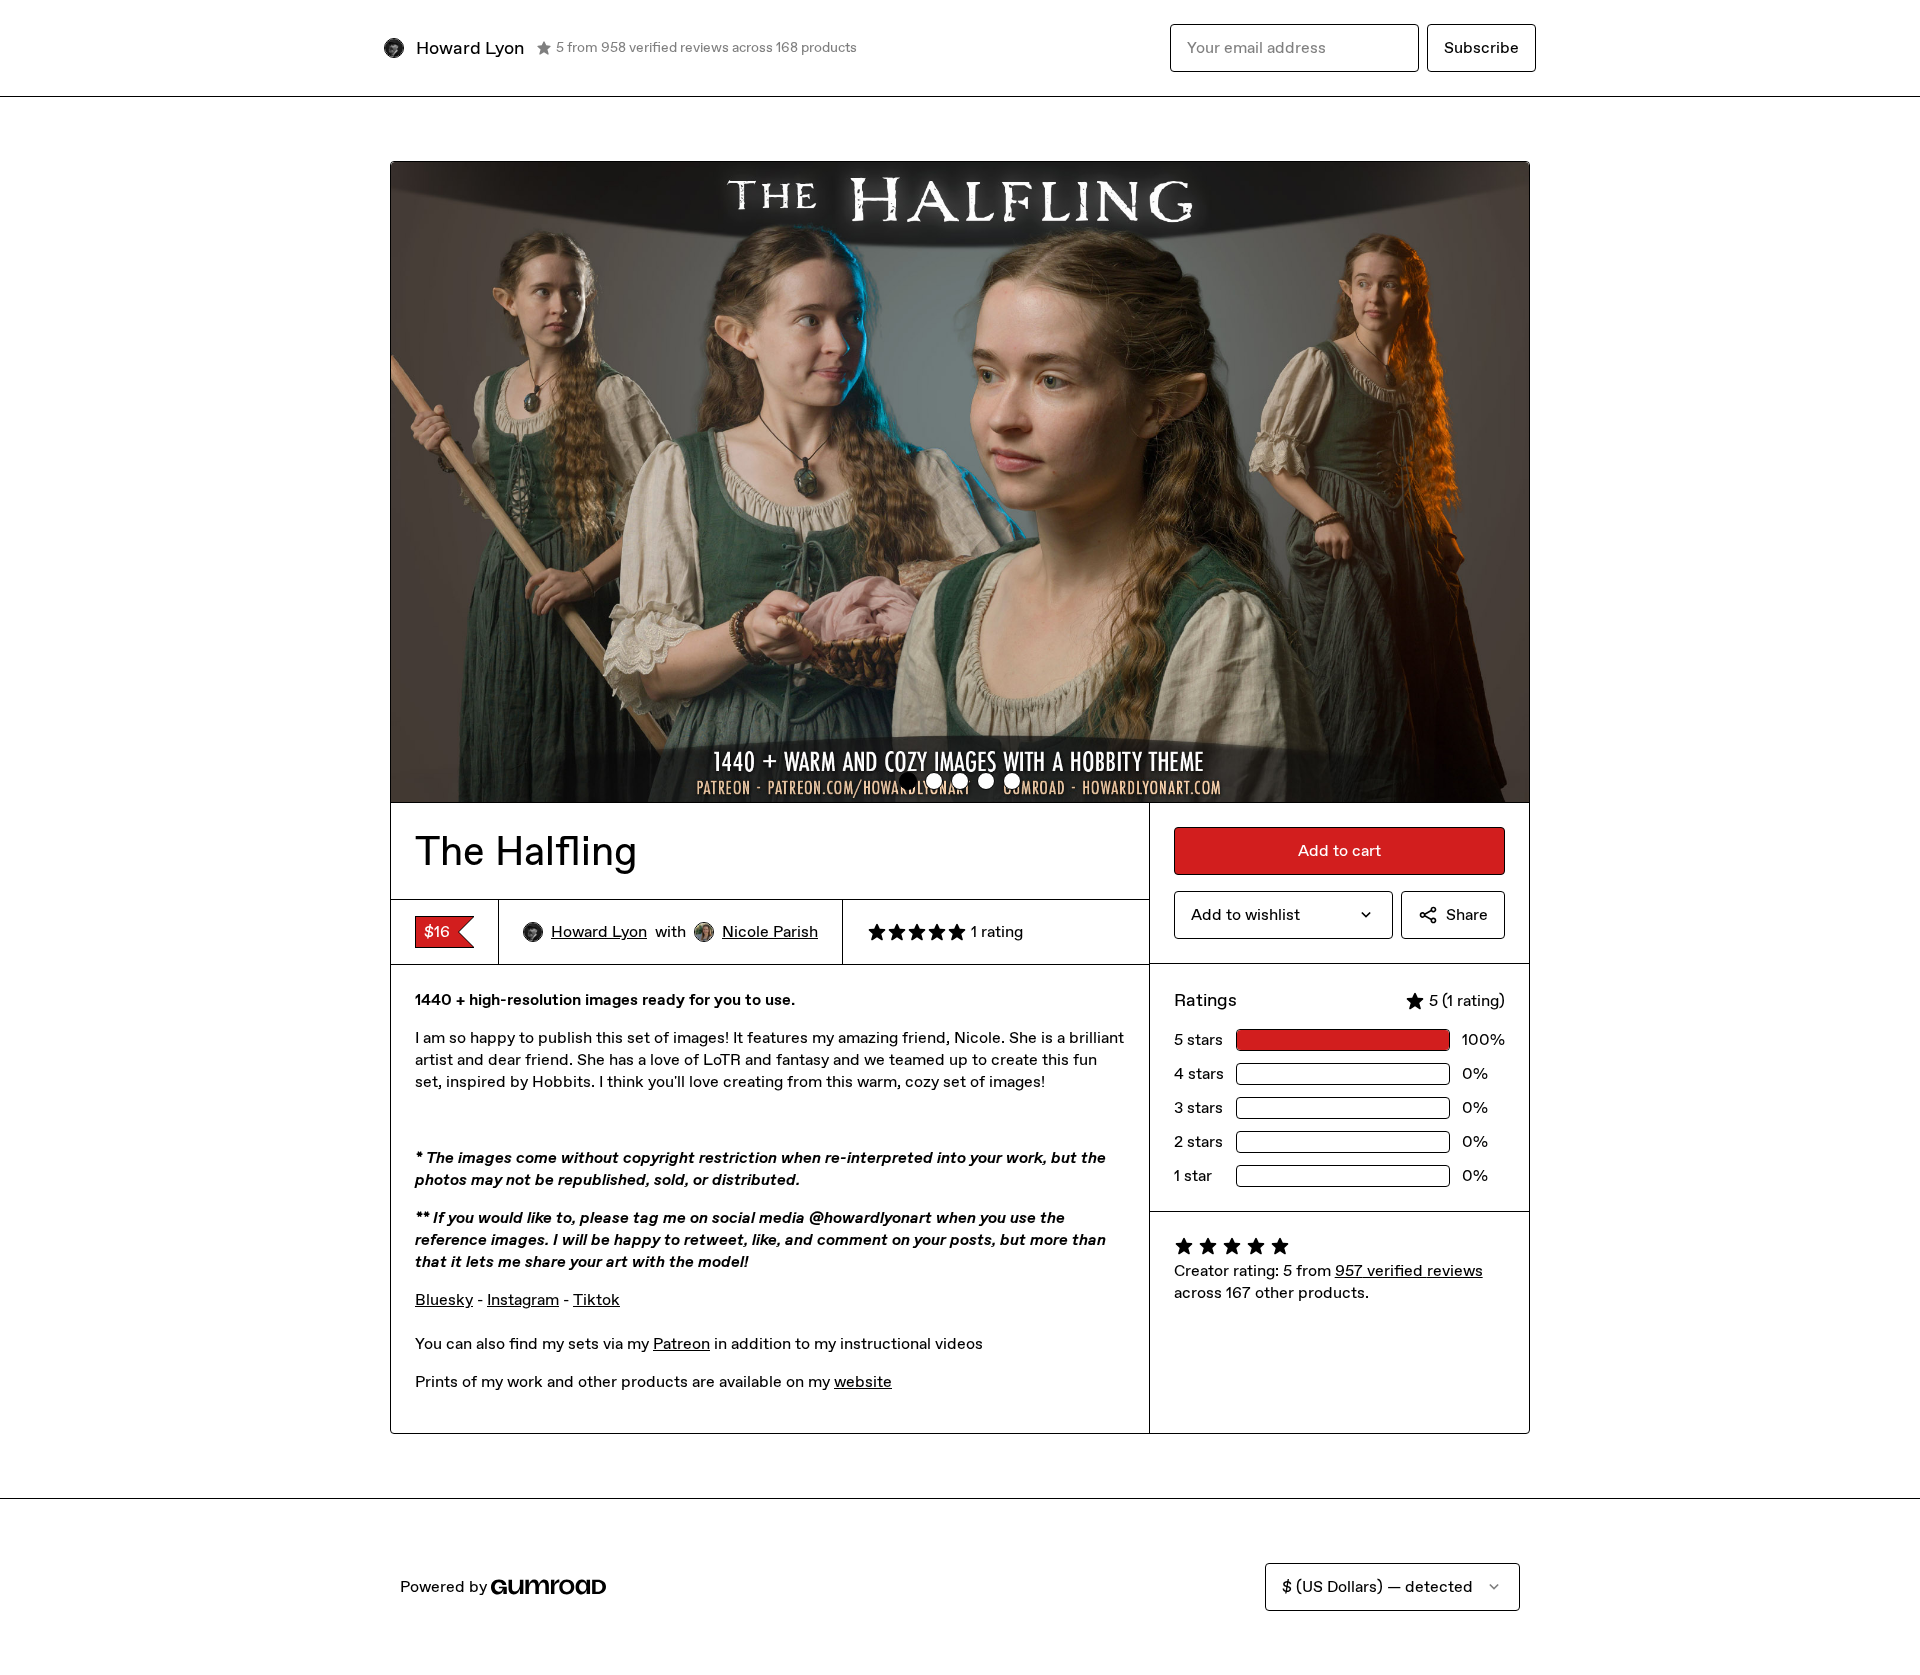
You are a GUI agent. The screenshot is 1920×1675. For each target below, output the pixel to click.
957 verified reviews (1409, 1270)
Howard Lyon (599, 931)
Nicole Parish (770, 931)
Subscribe (1481, 47)
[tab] (908, 781)
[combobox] (1283, 915)
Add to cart (1339, 850)
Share (1467, 914)
